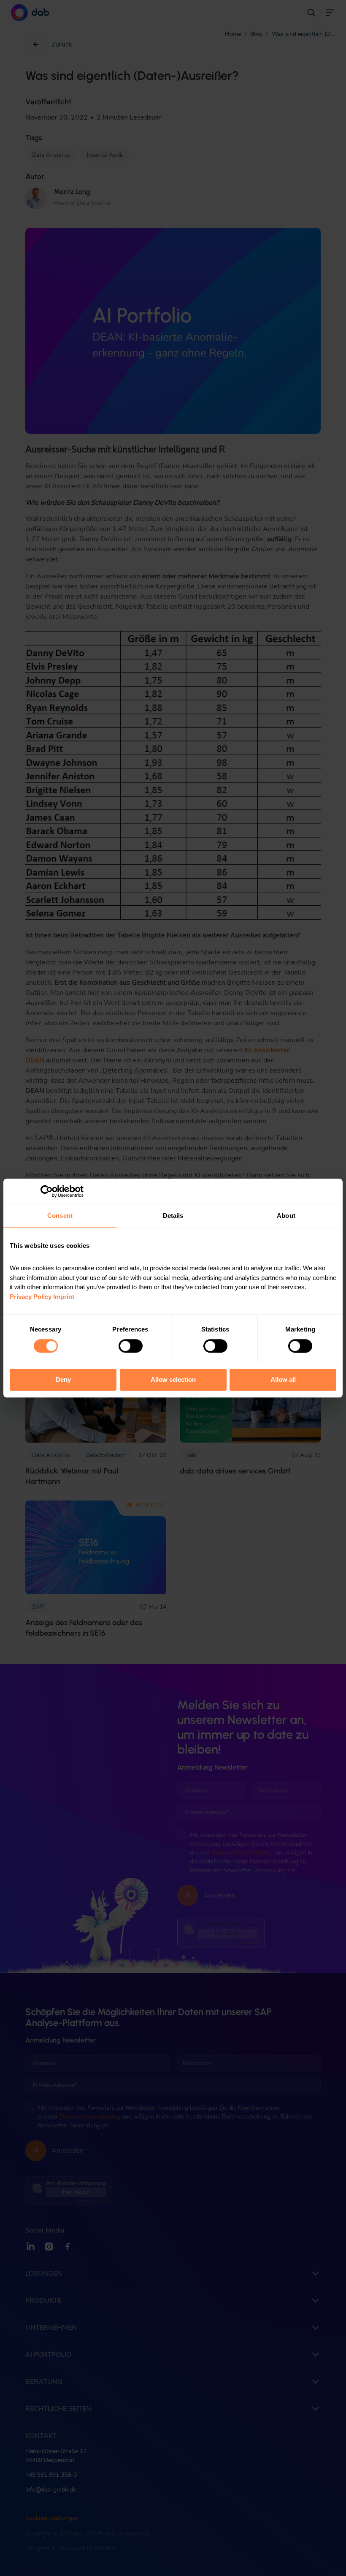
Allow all (283, 1380)
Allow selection (173, 1380)
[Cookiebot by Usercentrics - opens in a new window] (47, 1191)
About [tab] (286, 1216)
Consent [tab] (60, 1216)
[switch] (131, 1346)
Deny (63, 1380)
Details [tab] (173, 1216)
